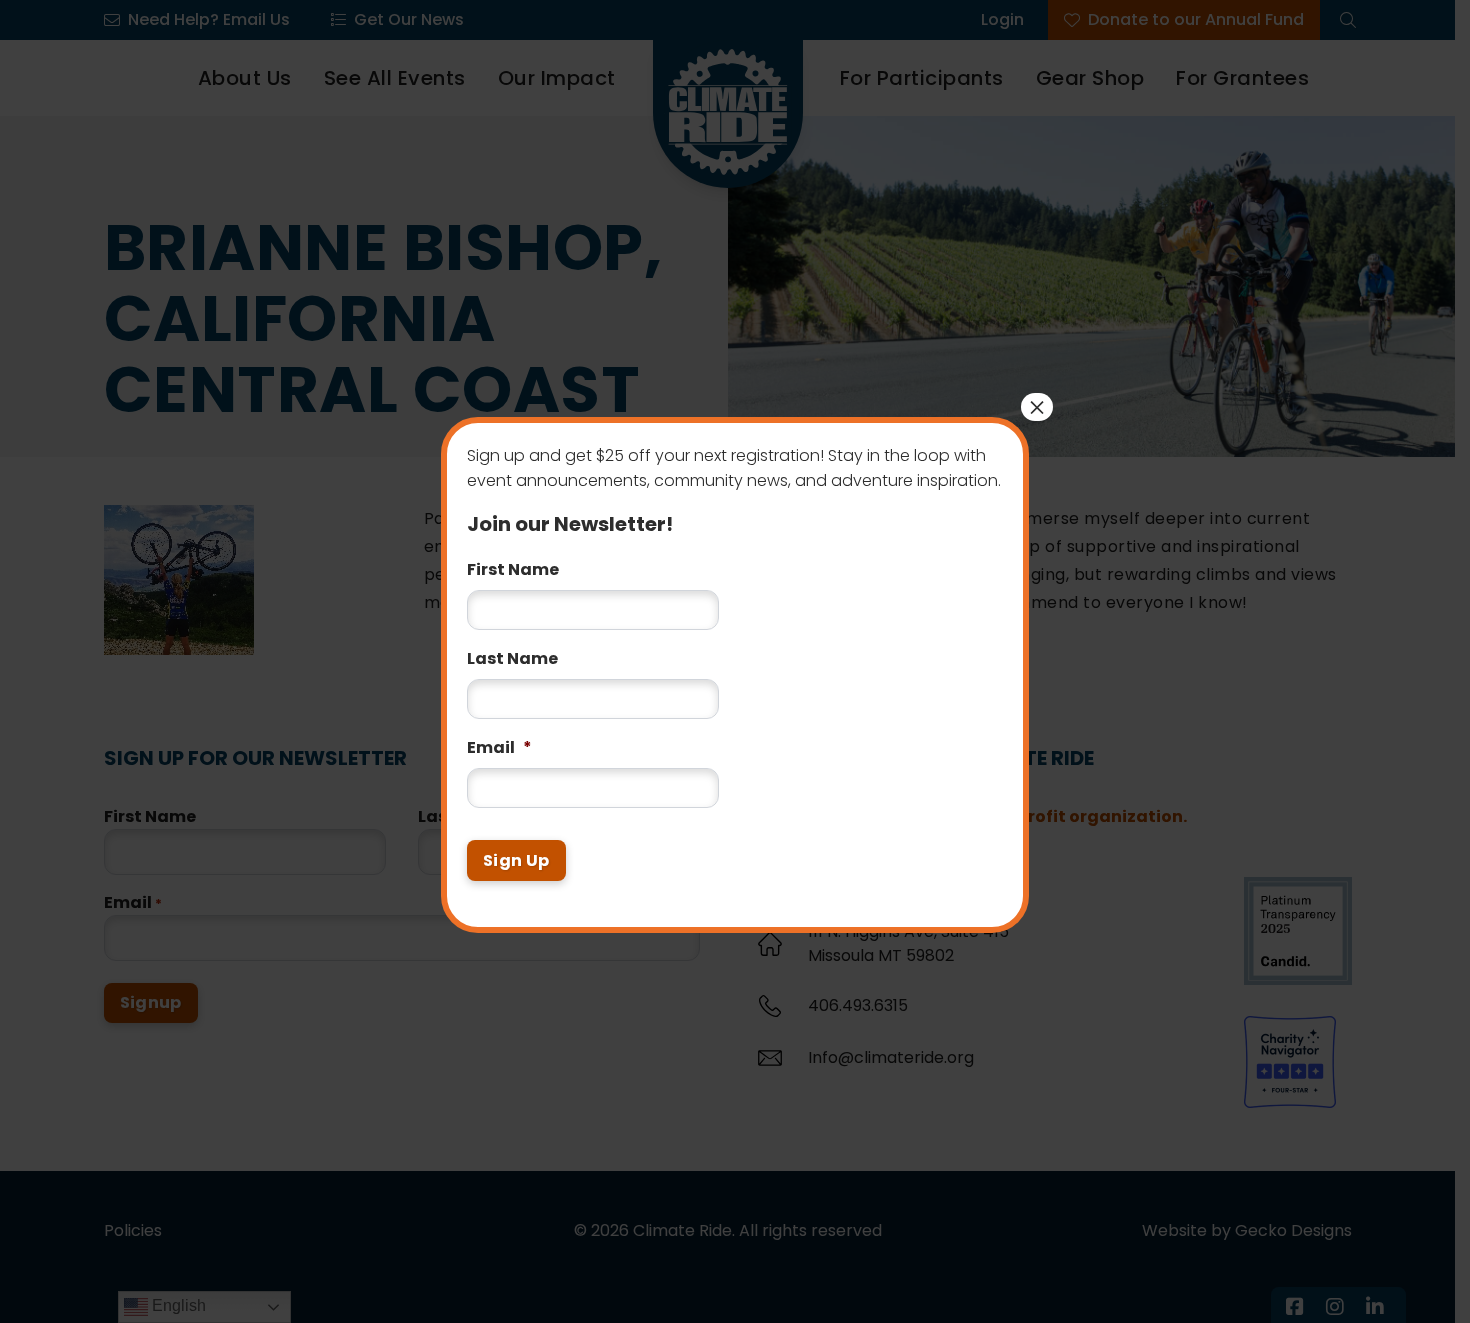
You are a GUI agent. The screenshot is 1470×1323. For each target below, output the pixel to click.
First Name (513, 557)
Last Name (512, 646)
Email (499, 735)
